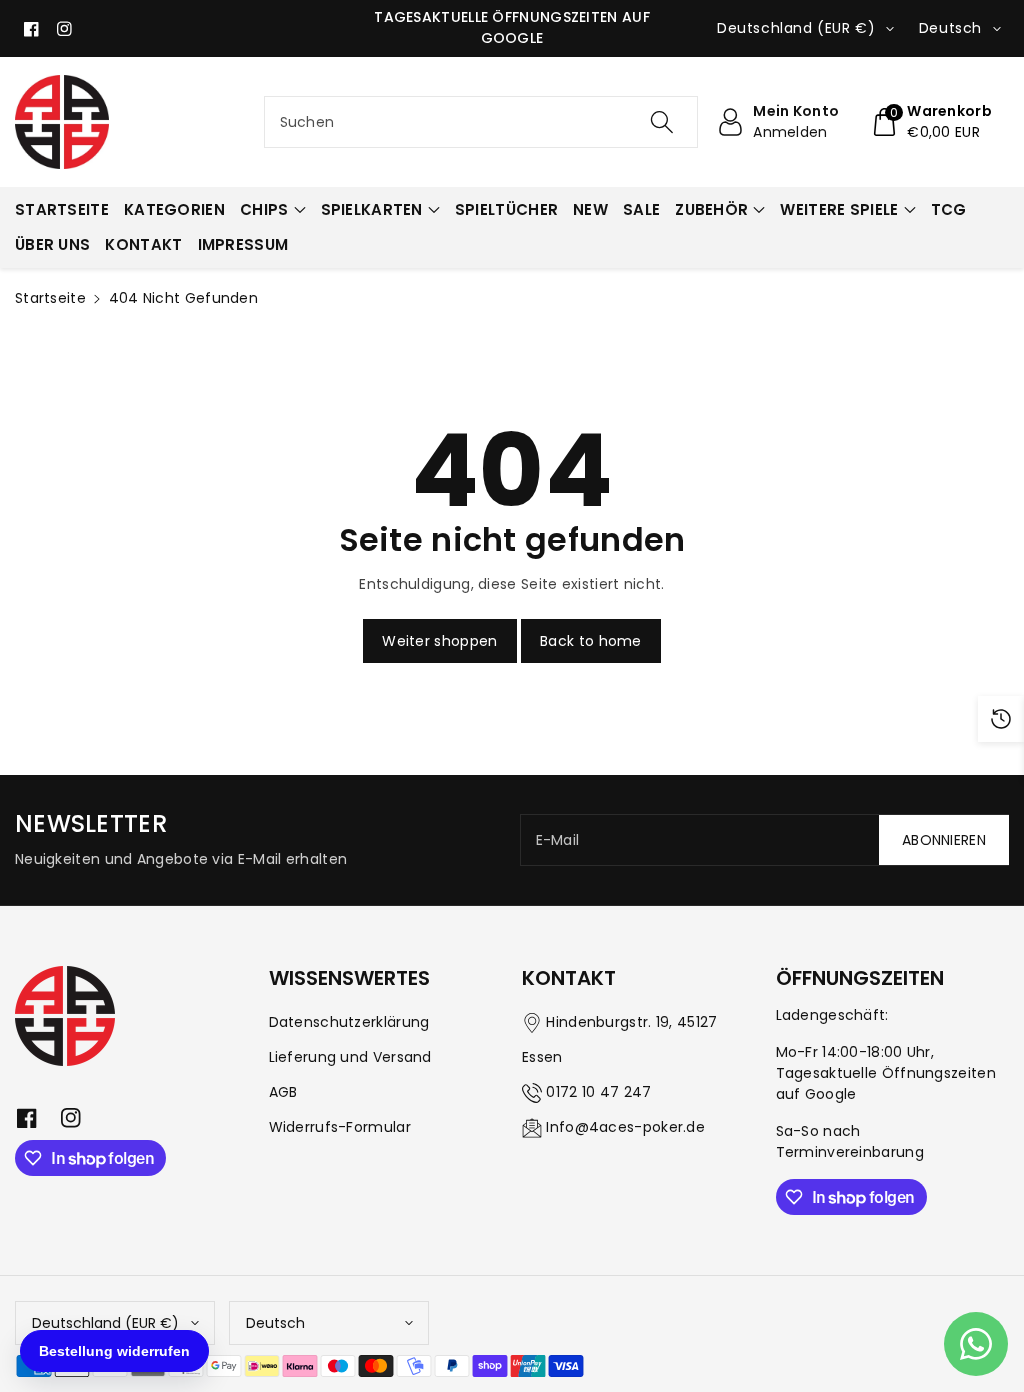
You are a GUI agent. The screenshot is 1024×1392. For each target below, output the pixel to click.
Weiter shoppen (439, 641)
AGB (283, 1092)
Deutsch (275, 1323)
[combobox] (481, 122)
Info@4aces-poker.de (625, 1127)
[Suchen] (662, 122)
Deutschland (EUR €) (105, 1323)
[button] (931, 122)
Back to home (591, 641)
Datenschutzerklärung (349, 1022)
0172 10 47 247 (598, 1092)
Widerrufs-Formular (340, 1127)
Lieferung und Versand (350, 1057)
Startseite (50, 298)
